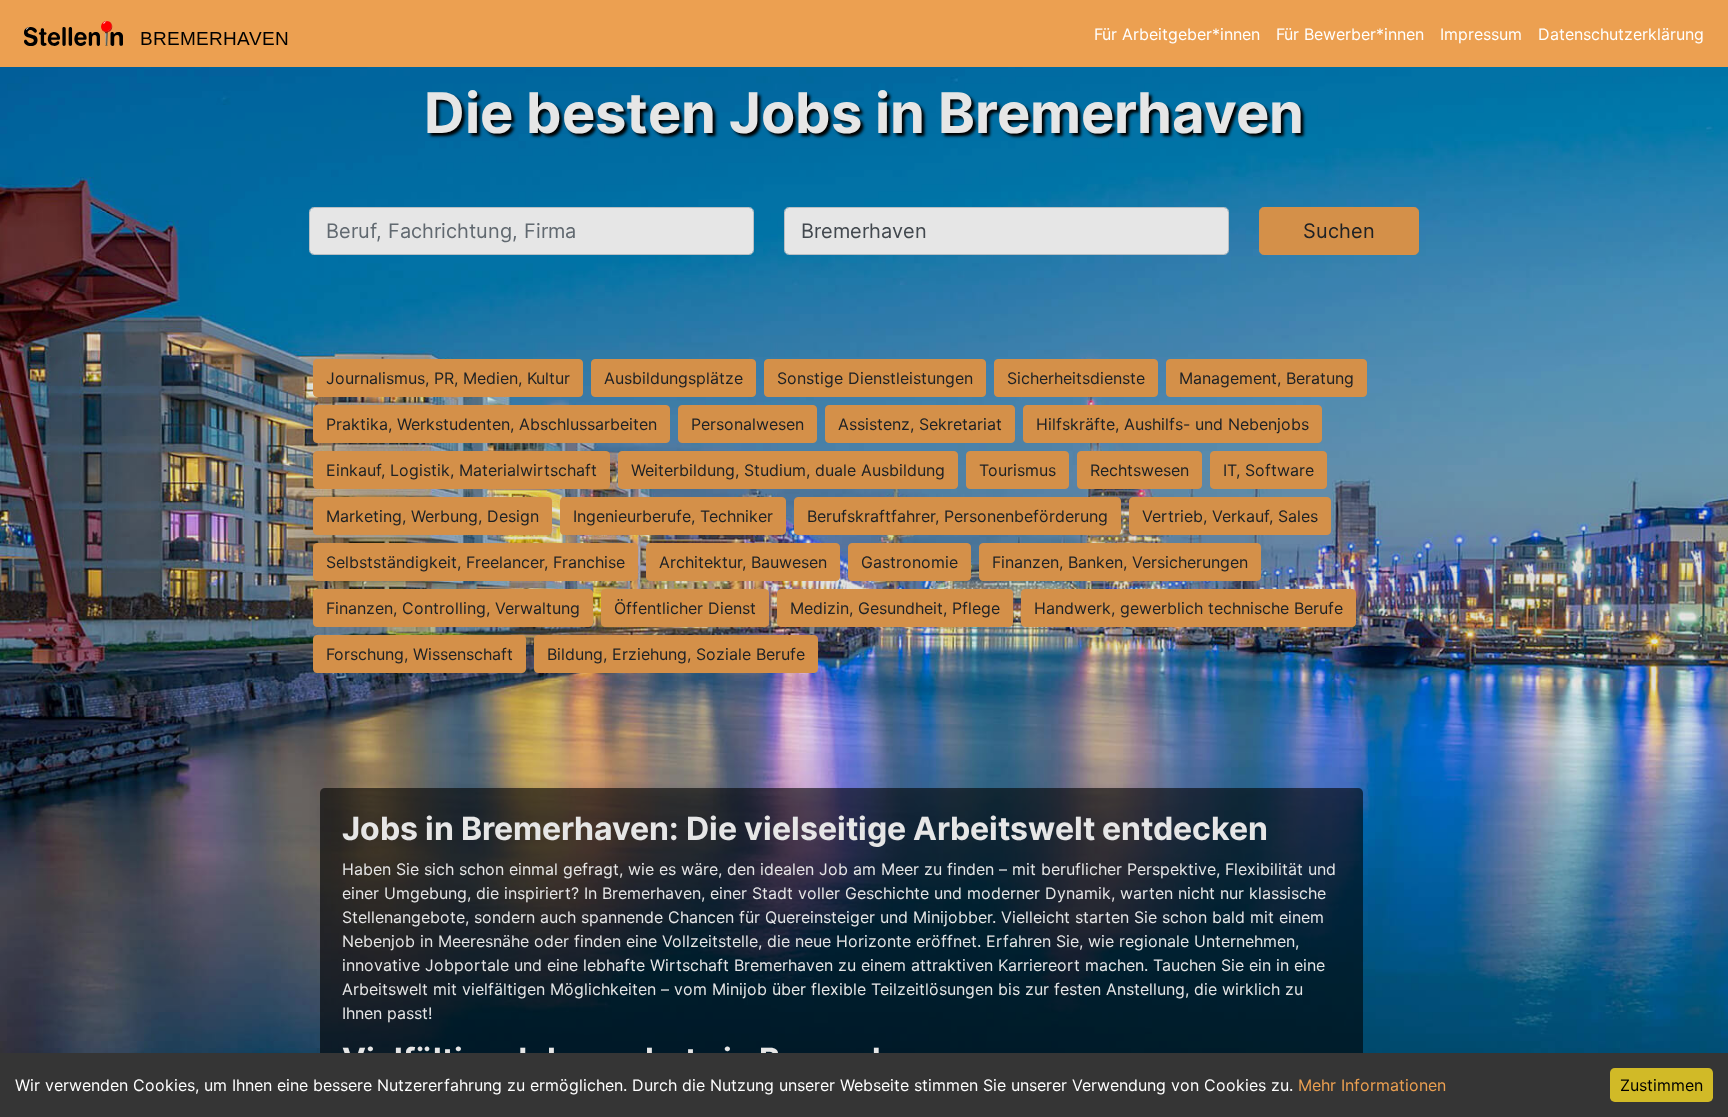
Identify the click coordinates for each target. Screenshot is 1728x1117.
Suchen (1339, 231)
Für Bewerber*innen (1350, 34)
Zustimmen (1661, 1085)
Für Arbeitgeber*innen (1177, 34)
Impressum (1481, 34)
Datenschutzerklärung (1621, 34)
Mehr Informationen (1372, 1085)
